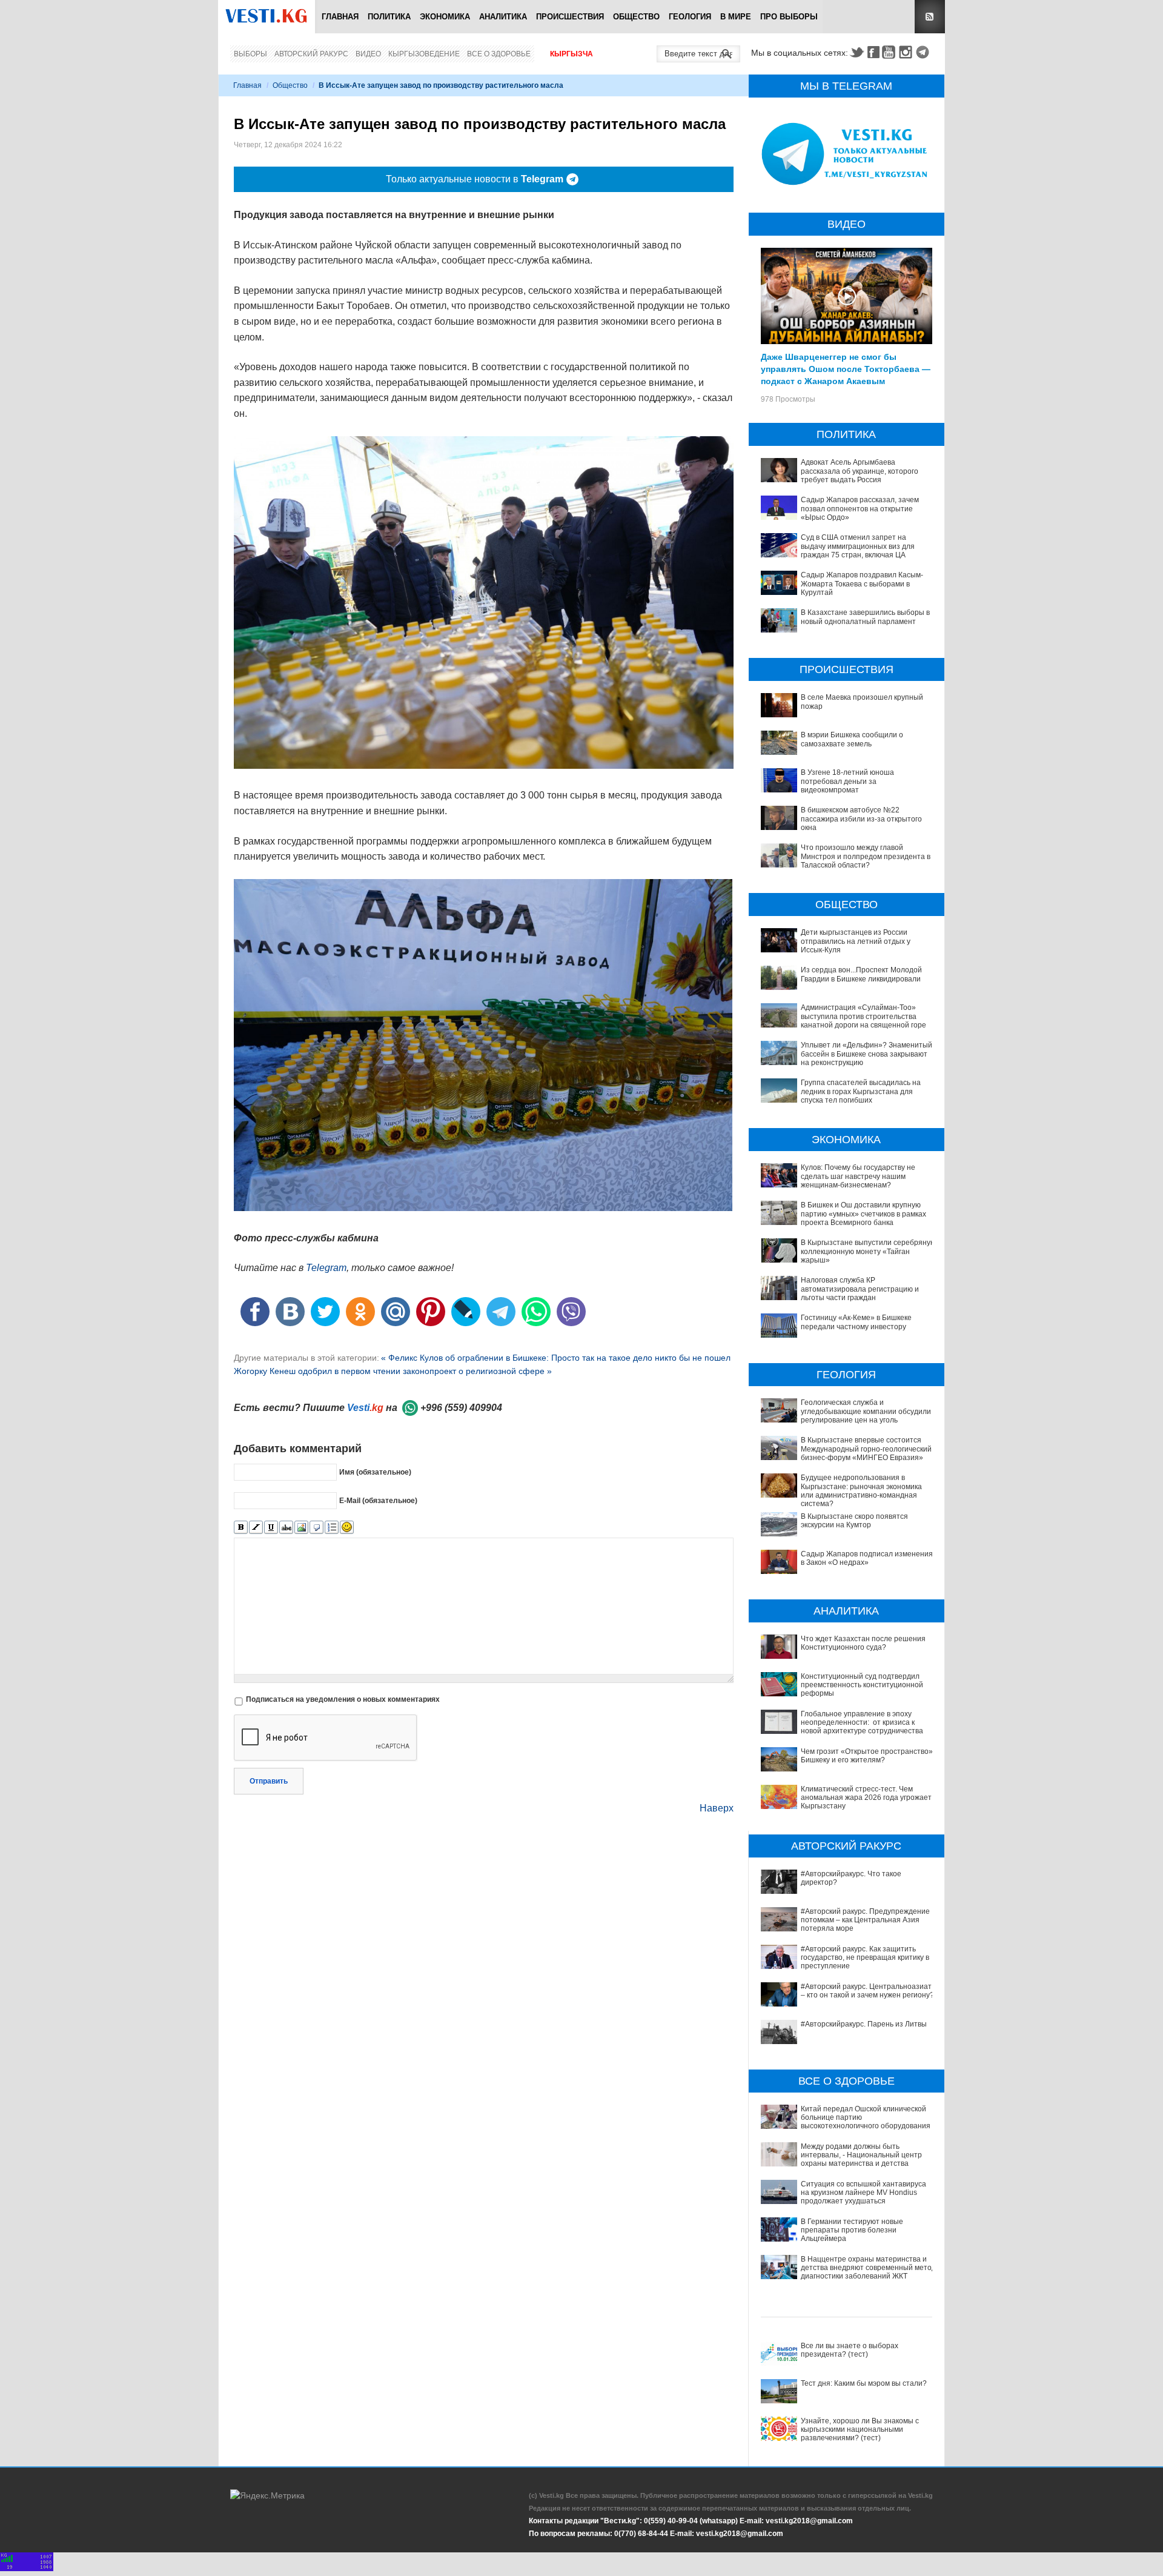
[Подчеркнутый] (271, 1528)
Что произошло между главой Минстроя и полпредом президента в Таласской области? (866, 856)
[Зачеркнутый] (286, 1528)
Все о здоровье (499, 54)
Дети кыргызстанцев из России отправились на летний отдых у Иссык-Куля (856, 941)
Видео (368, 54)
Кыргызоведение (424, 54)
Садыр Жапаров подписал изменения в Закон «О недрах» (867, 1558)
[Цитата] (316, 1528)
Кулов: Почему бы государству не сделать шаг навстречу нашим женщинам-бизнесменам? (858, 1176)
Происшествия (570, 17)
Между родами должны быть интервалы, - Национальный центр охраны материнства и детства (861, 2155)
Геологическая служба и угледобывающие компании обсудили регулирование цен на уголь (866, 1411)
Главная (340, 17)
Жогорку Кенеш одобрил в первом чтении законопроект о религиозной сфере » (393, 1371)
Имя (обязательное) (375, 1472)
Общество (636, 17)
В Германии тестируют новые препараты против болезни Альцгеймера (852, 2230)
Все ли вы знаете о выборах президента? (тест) (850, 2350)
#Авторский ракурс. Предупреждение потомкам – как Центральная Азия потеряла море (865, 1920)
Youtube (890, 52)
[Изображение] (301, 1528)
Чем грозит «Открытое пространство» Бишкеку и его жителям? (867, 1756)
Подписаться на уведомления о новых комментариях (343, 1699)
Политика (389, 17)
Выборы (250, 54)
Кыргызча (572, 54)
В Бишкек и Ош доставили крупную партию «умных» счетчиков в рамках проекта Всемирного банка (863, 1214)
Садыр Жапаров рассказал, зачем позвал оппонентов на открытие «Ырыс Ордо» (860, 509)
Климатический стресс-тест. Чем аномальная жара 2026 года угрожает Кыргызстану (866, 1798)
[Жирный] (241, 1528)
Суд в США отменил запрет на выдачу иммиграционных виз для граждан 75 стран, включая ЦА (858, 546)
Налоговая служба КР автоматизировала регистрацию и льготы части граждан (860, 1289)
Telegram (924, 52)
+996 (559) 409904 (461, 1408)
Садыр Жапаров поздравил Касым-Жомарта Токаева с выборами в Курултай (862, 584)
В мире (736, 17)
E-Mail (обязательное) (378, 1501)
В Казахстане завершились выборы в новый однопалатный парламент (865, 617)
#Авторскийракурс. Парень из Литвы (864, 2024)
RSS (930, 17)
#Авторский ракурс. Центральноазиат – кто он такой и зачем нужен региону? (867, 1991)
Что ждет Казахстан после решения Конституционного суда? (863, 1643)
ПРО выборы (789, 17)
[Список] (332, 1528)
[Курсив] (256, 1528)
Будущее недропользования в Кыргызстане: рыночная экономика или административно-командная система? (861, 1491)
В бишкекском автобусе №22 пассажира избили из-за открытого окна (861, 819)
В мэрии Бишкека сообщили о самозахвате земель (852, 739)
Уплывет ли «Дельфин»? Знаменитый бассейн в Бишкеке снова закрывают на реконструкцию (866, 1054)
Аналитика (503, 17)
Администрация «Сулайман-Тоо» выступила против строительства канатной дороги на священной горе (863, 1016)
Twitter (857, 52)
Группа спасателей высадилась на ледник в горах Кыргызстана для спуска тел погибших (861, 1091)
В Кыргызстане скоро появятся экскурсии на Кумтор (854, 1521)
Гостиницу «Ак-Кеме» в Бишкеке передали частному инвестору (856, 1322)
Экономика (445, 17)
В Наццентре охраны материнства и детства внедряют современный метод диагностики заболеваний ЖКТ (868, 2268)
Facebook (873, 52)
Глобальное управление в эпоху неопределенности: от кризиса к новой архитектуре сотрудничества (862, 1723)
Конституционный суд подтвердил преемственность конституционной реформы (862, 1685)
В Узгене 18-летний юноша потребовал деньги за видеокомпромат (847, 781)
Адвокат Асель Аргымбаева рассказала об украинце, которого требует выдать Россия (860, 471)
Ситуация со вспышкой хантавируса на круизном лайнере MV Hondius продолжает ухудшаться (863, 2193)
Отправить (269, 1781)
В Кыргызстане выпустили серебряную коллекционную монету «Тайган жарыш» (868, 1251)
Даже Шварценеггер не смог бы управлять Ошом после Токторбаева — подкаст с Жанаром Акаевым (846, 368)
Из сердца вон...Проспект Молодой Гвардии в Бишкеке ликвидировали (861, 974)
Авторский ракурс (311, 54)
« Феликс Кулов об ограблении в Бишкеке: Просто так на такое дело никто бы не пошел (556, 1358)
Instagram (907, 52)
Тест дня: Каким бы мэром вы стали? (864, 2383)
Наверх (717, 1808)
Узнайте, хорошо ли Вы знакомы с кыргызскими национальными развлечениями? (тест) (860, 2430)
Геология (690, 17)
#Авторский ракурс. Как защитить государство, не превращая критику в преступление (865, 1958)
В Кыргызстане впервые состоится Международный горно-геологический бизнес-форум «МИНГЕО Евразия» (866, 1449)
